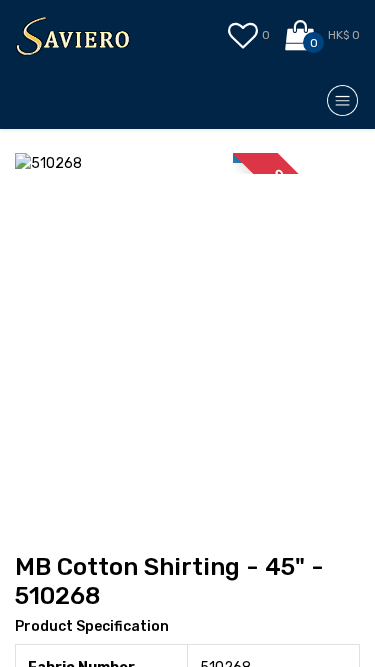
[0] (301, 36)
